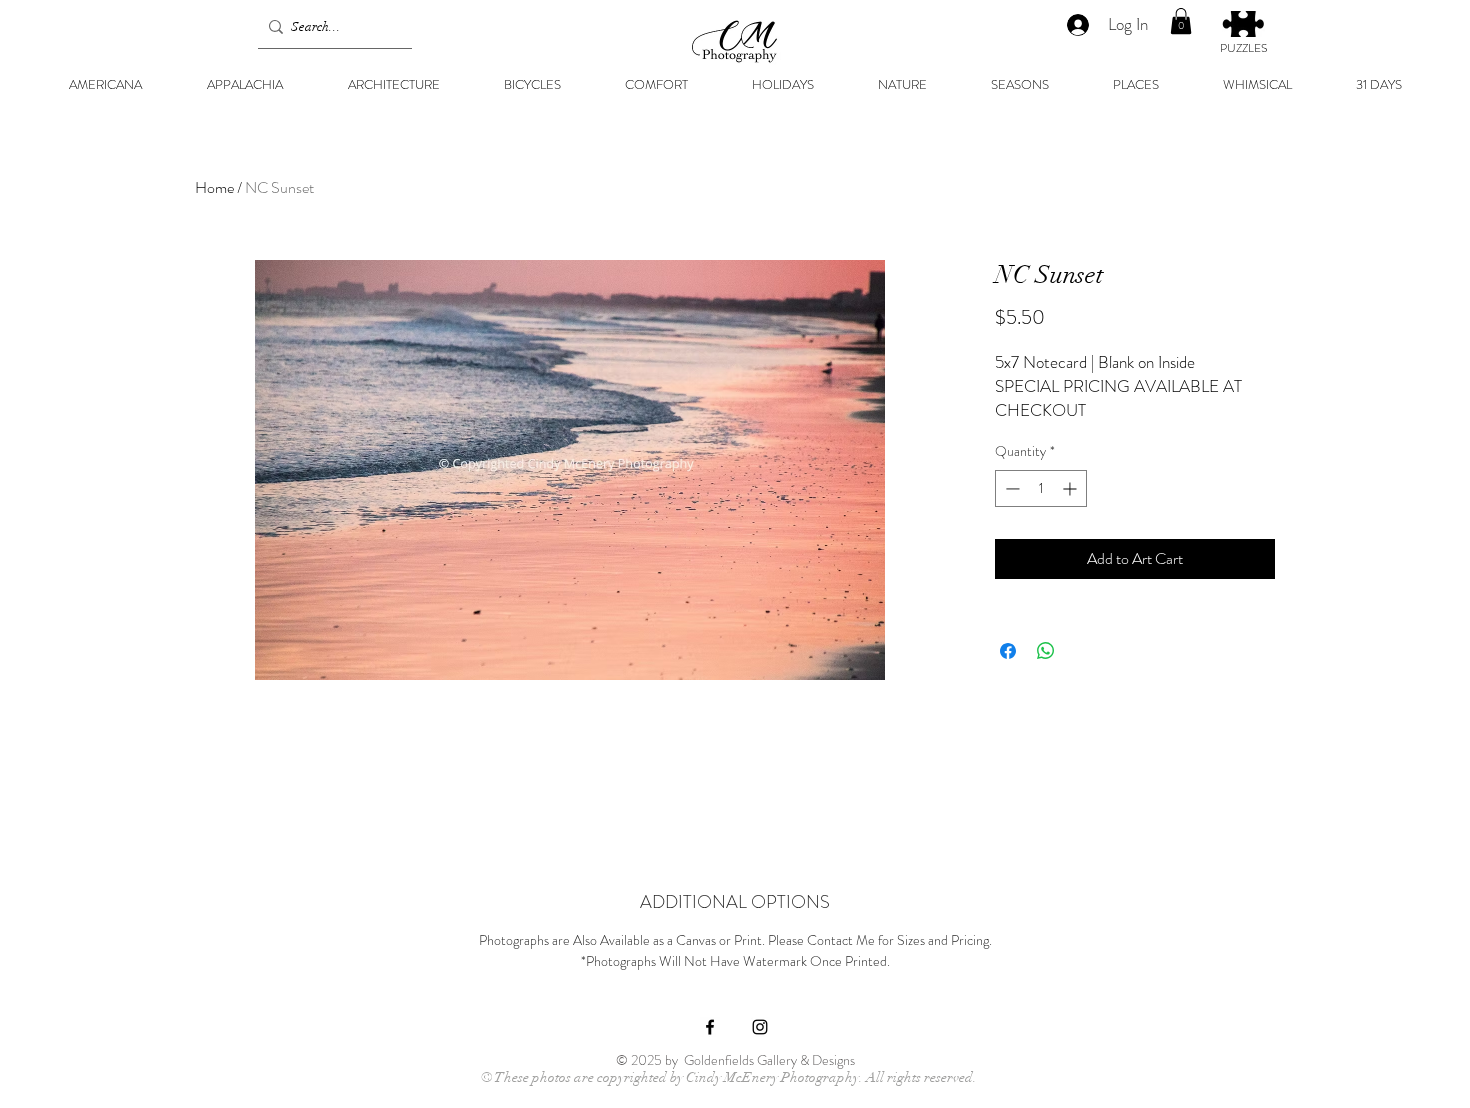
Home (214, 187)
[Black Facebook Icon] (710, 1027)
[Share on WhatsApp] (1046, 651)
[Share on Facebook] (1008, 651)
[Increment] (1071, 488)
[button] (1181, 21)
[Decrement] (1010, 488)
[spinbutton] (1041, 488)
